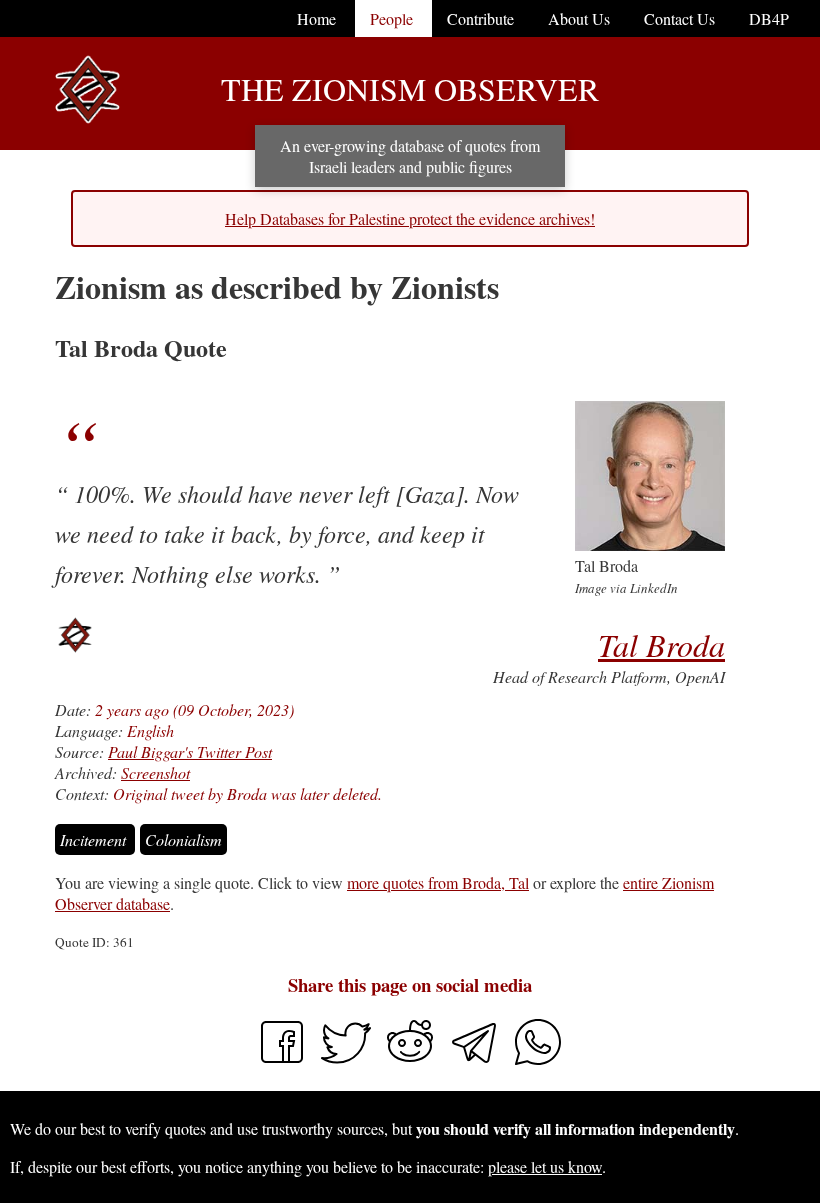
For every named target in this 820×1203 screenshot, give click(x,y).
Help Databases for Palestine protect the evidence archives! (410, 218)
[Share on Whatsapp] (538, 1060)
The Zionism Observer (410, 88)
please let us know (545, 1166)
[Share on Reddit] (412, 1060)
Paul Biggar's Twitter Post (190, 751)
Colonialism (183, 839)
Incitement (95, 839)
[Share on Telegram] (476, 1060)
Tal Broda (661, 644)
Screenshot (155, 772)
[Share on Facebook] (282, 1060)
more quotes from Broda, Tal (438, 882)
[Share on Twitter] (348, 1060)
